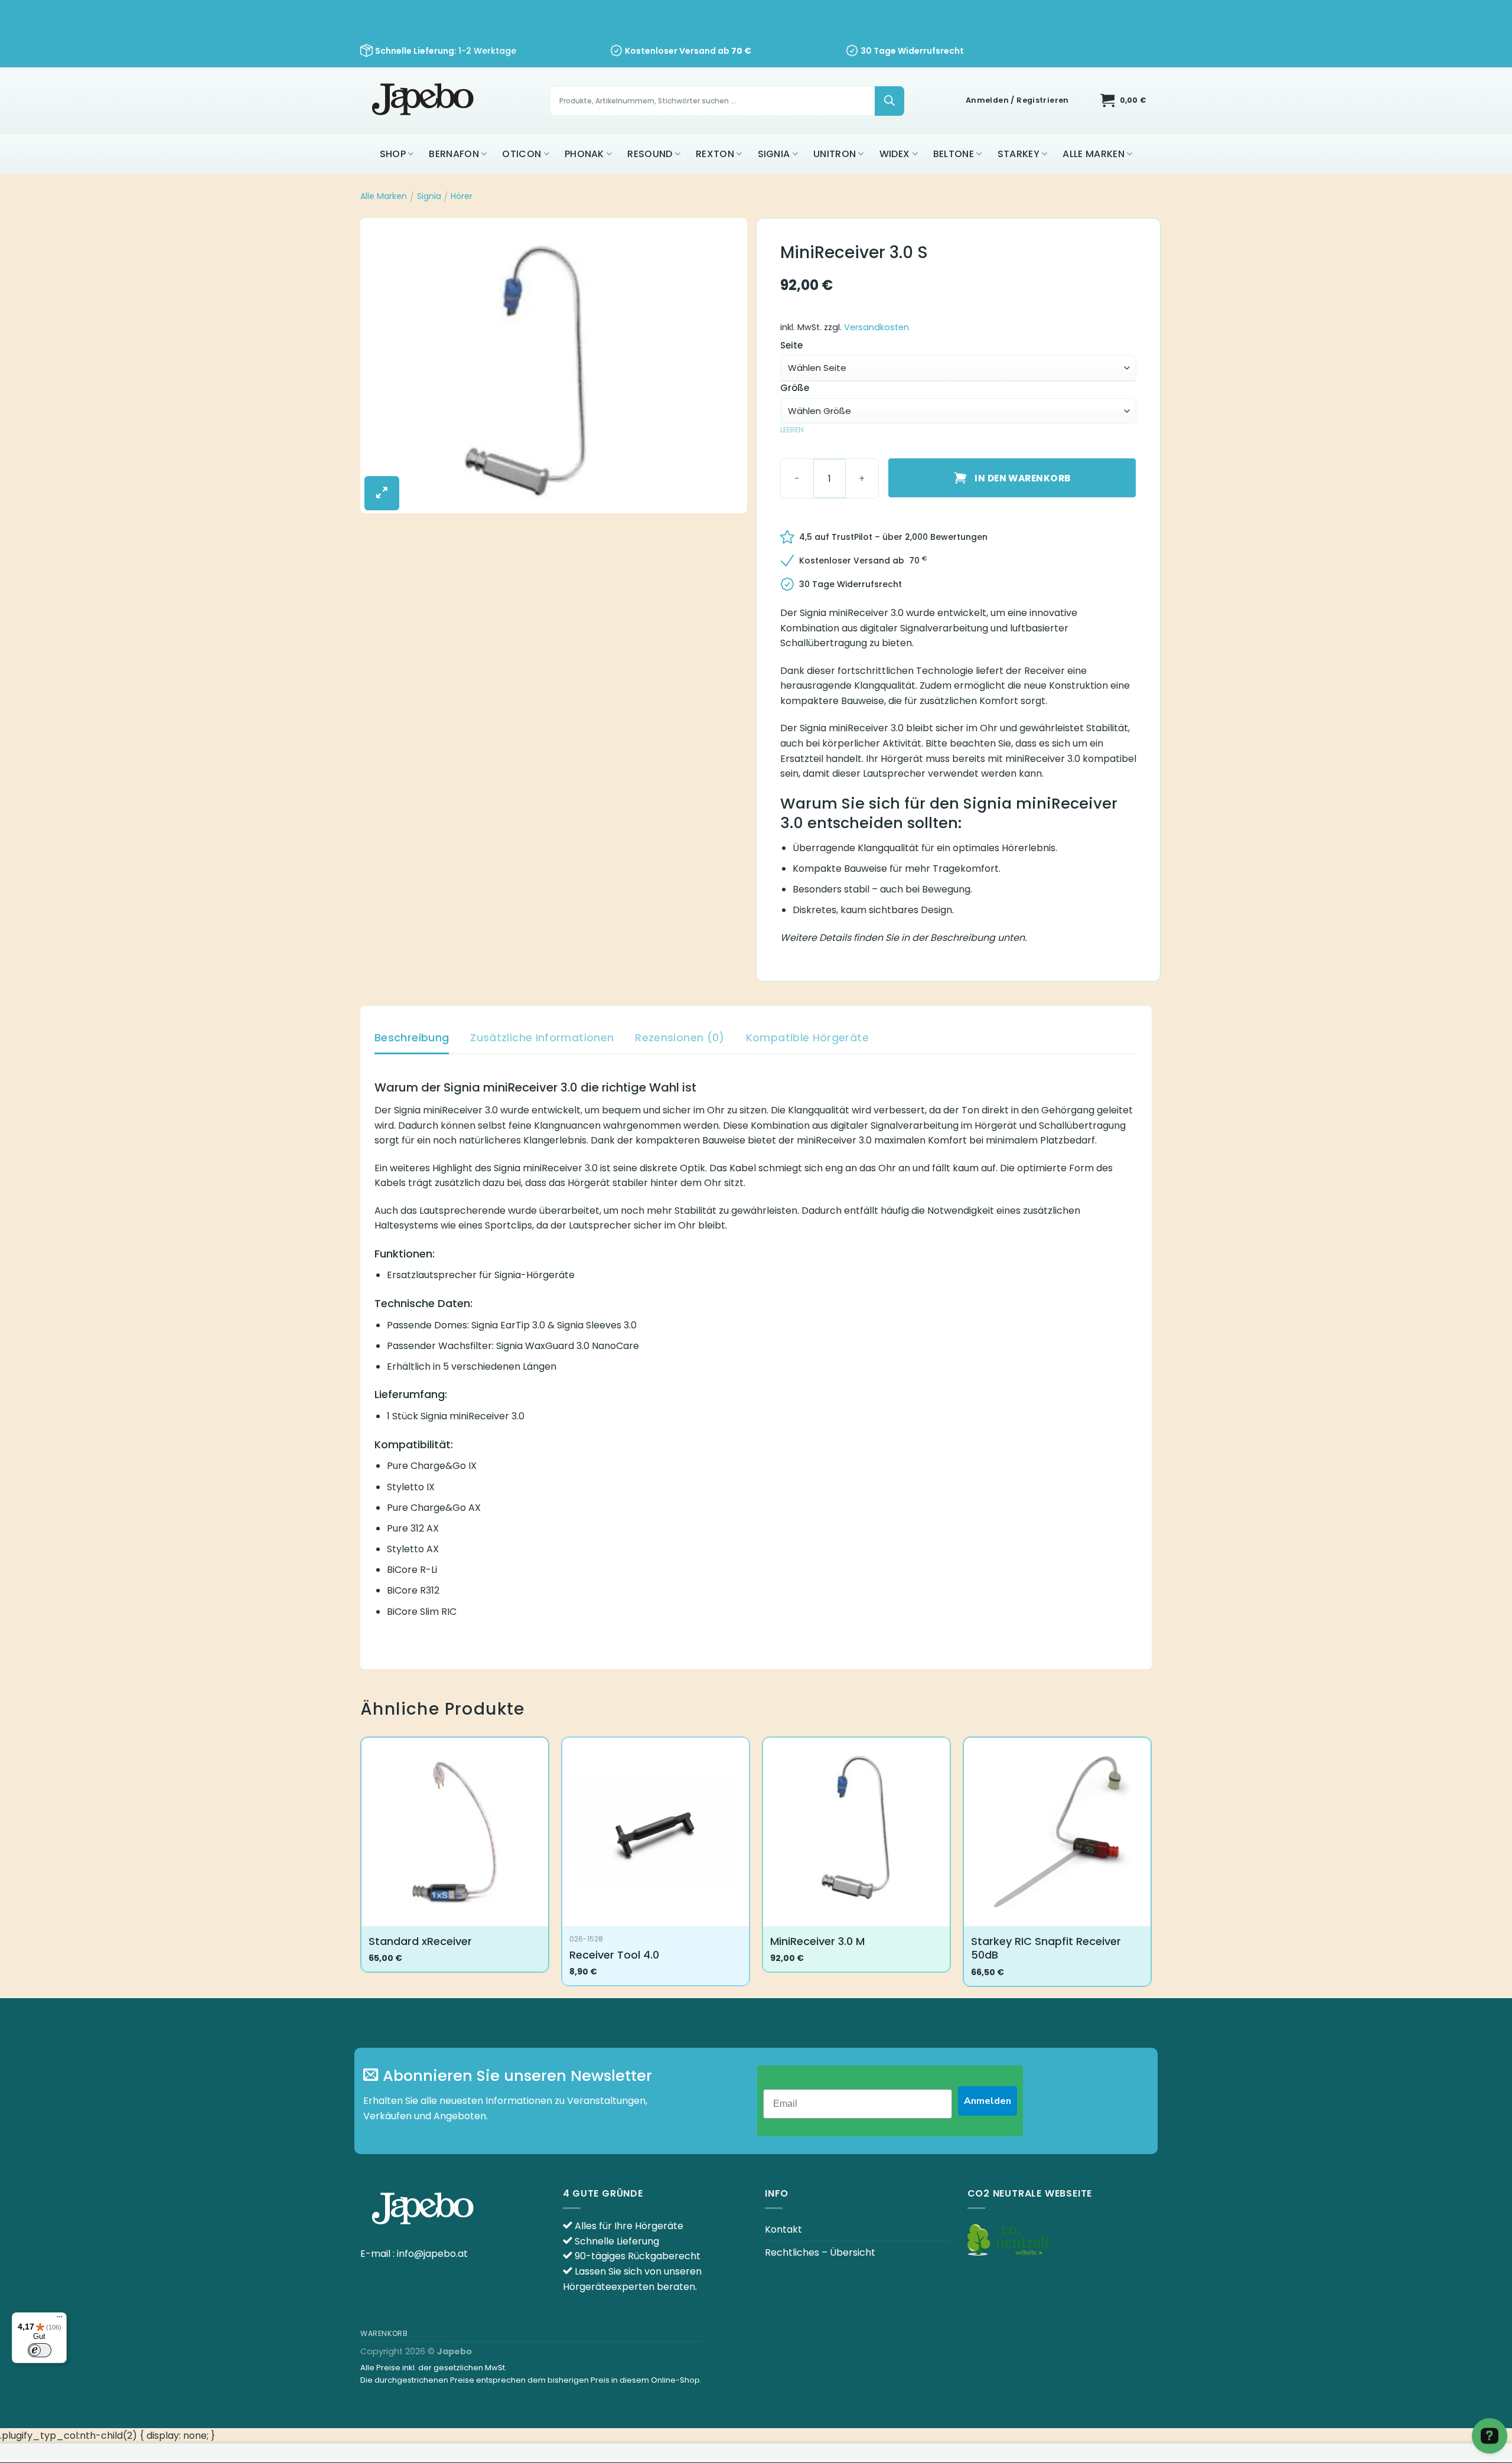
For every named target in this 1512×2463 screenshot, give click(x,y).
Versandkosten (876, 327)
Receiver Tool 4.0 (614, 1955)
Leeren (792, 430)
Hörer (462, 196)
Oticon (522, 154)
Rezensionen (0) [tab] (680, 1037)
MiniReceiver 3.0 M (817, 1941)
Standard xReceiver (420, 1941)
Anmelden (988, 2101)
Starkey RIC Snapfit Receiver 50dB (1046, 1948)
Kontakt (783, 2229)
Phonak (584, 154)
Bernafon (454, 154)
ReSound (650, 154)
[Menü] (60, 2319)
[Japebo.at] (424, 101)
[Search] (889, 101)
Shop (393, 154)
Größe (795, 388)
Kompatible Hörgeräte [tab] (807, 1037)
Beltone (954, 154)
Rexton (715, 154)
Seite (791, 346)
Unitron (835, 154)
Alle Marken (1094, 154)
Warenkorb (384, 2333)
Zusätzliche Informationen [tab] (542, 1037)
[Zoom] (382, 493)
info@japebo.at (432, 2254)
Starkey (1019, 154)
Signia (774, 154)
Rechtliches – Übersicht (820, 2252)
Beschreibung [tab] (412, 1037)
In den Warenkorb (1022, 478)
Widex (895, 154)
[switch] (40, 2350)
